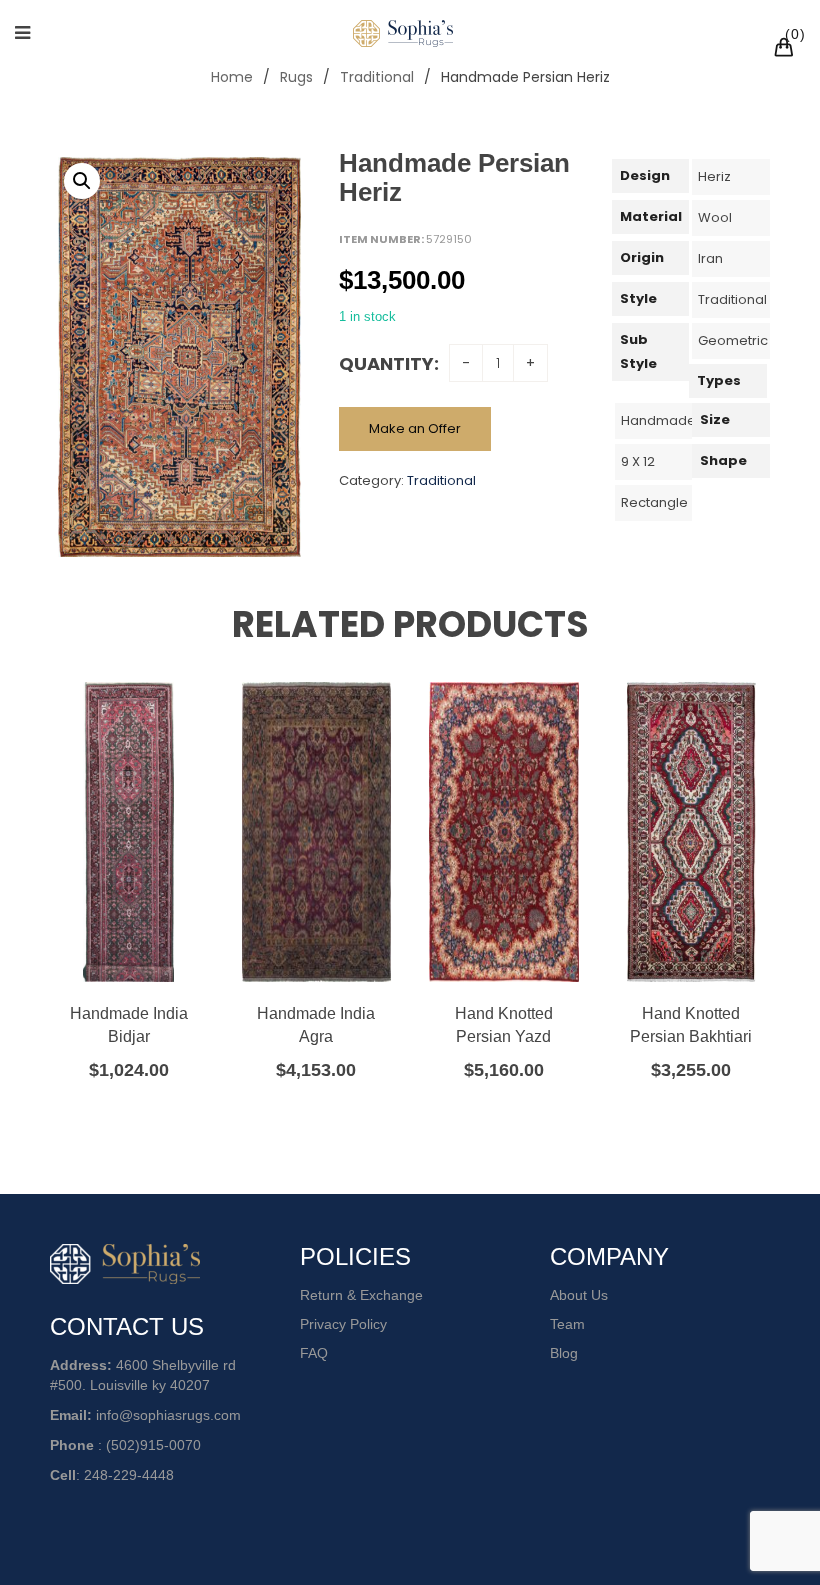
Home (232, 77)
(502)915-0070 (153, 1445)
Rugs (296, 77)
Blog (564, 1353)
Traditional (377, 77)
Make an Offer (415, 428)
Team (567, 1324)
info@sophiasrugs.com (168, 1415)
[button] (82, 181)
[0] (787, 50)
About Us (579, 1295)
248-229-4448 (129, 1475)
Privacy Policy (343, 1324)
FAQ (314, 1353)
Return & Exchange (361, 1295)
